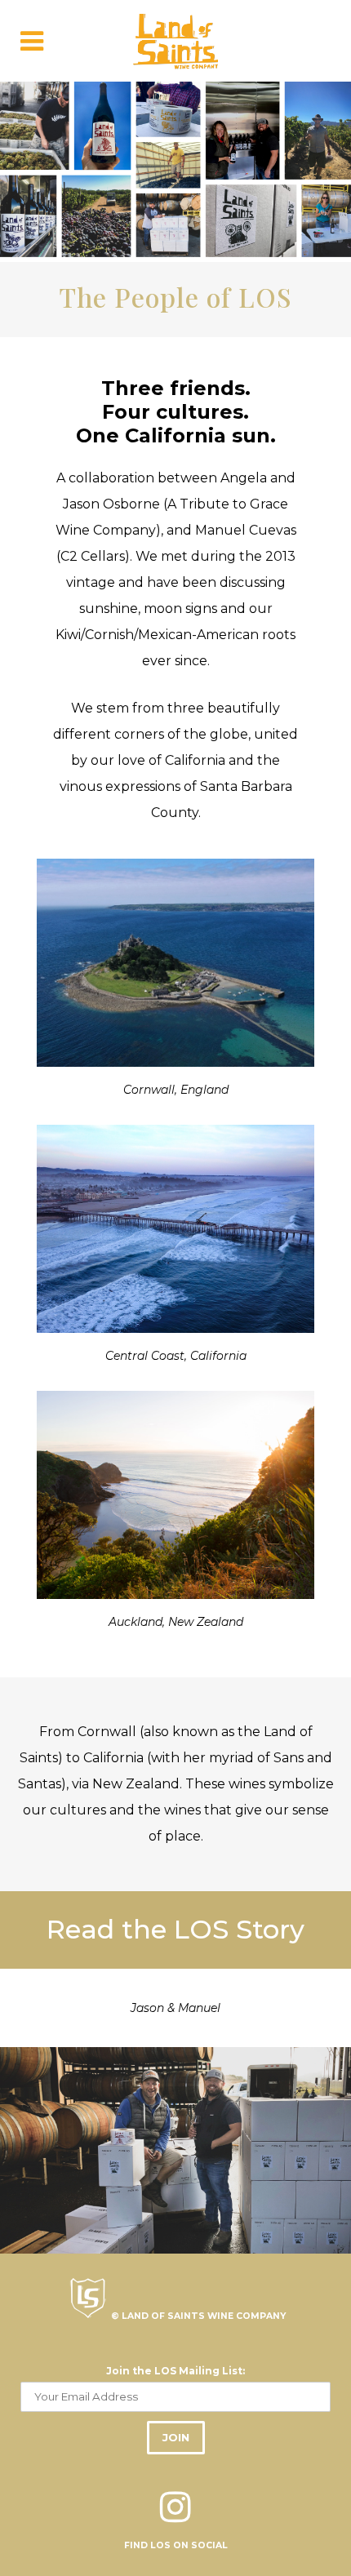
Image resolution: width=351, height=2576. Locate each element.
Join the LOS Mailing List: (175, 2371)
